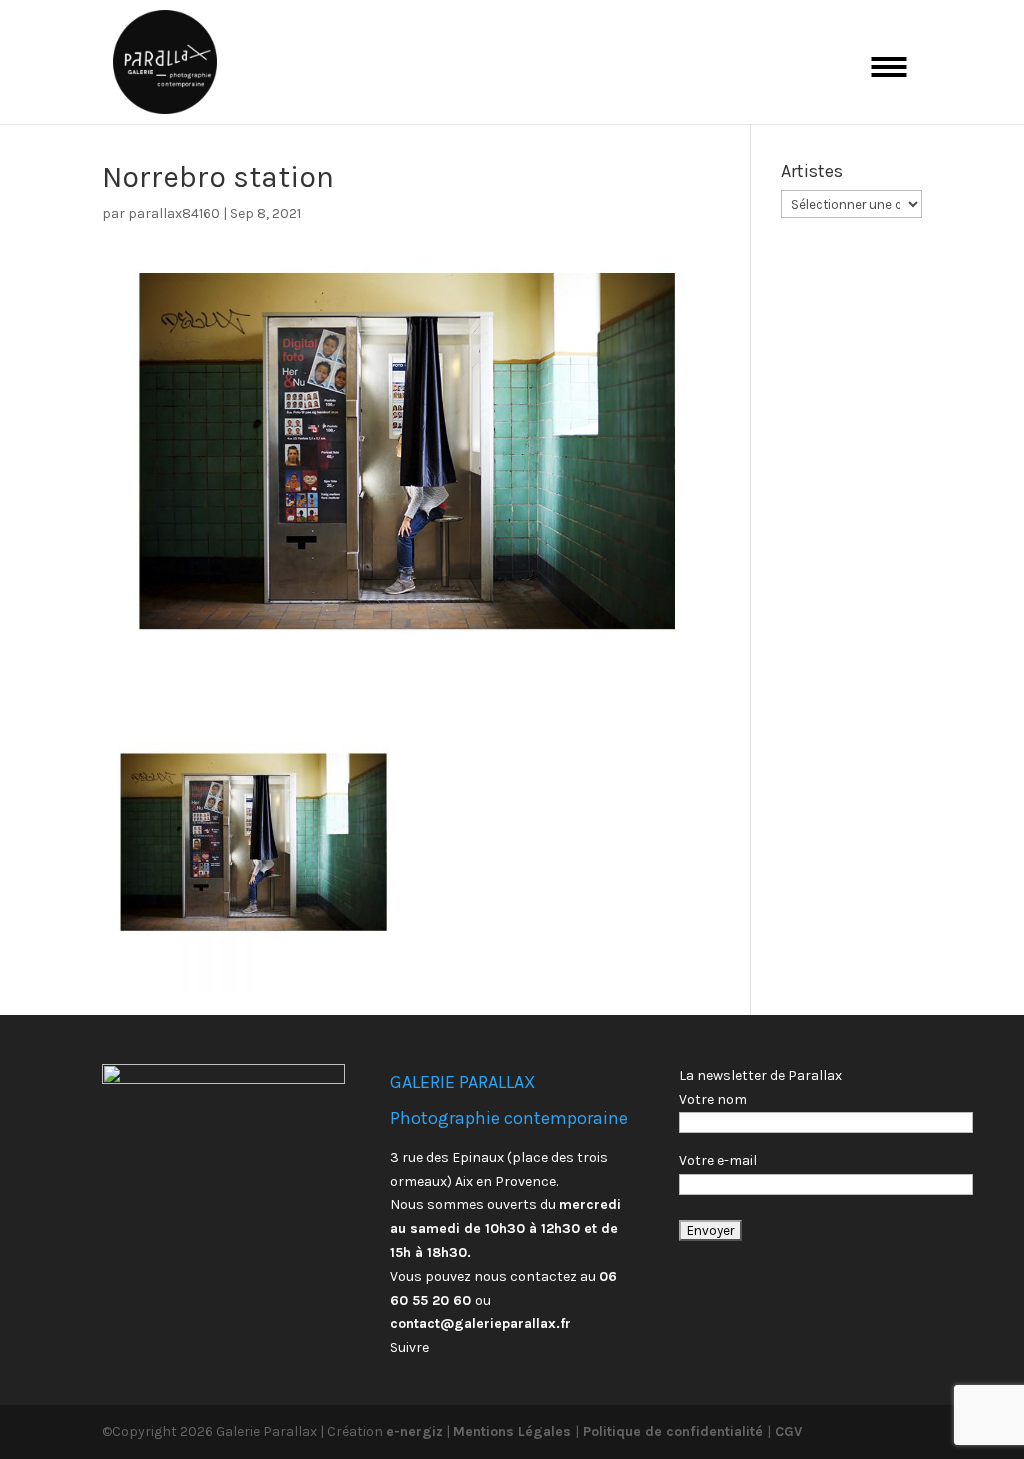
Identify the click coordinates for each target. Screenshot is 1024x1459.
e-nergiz (414, 1431)
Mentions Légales (514, 1431)
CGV (786, 1431)
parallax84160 (174, 213)
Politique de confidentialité (673, 1431)
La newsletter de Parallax (760, 1075)
